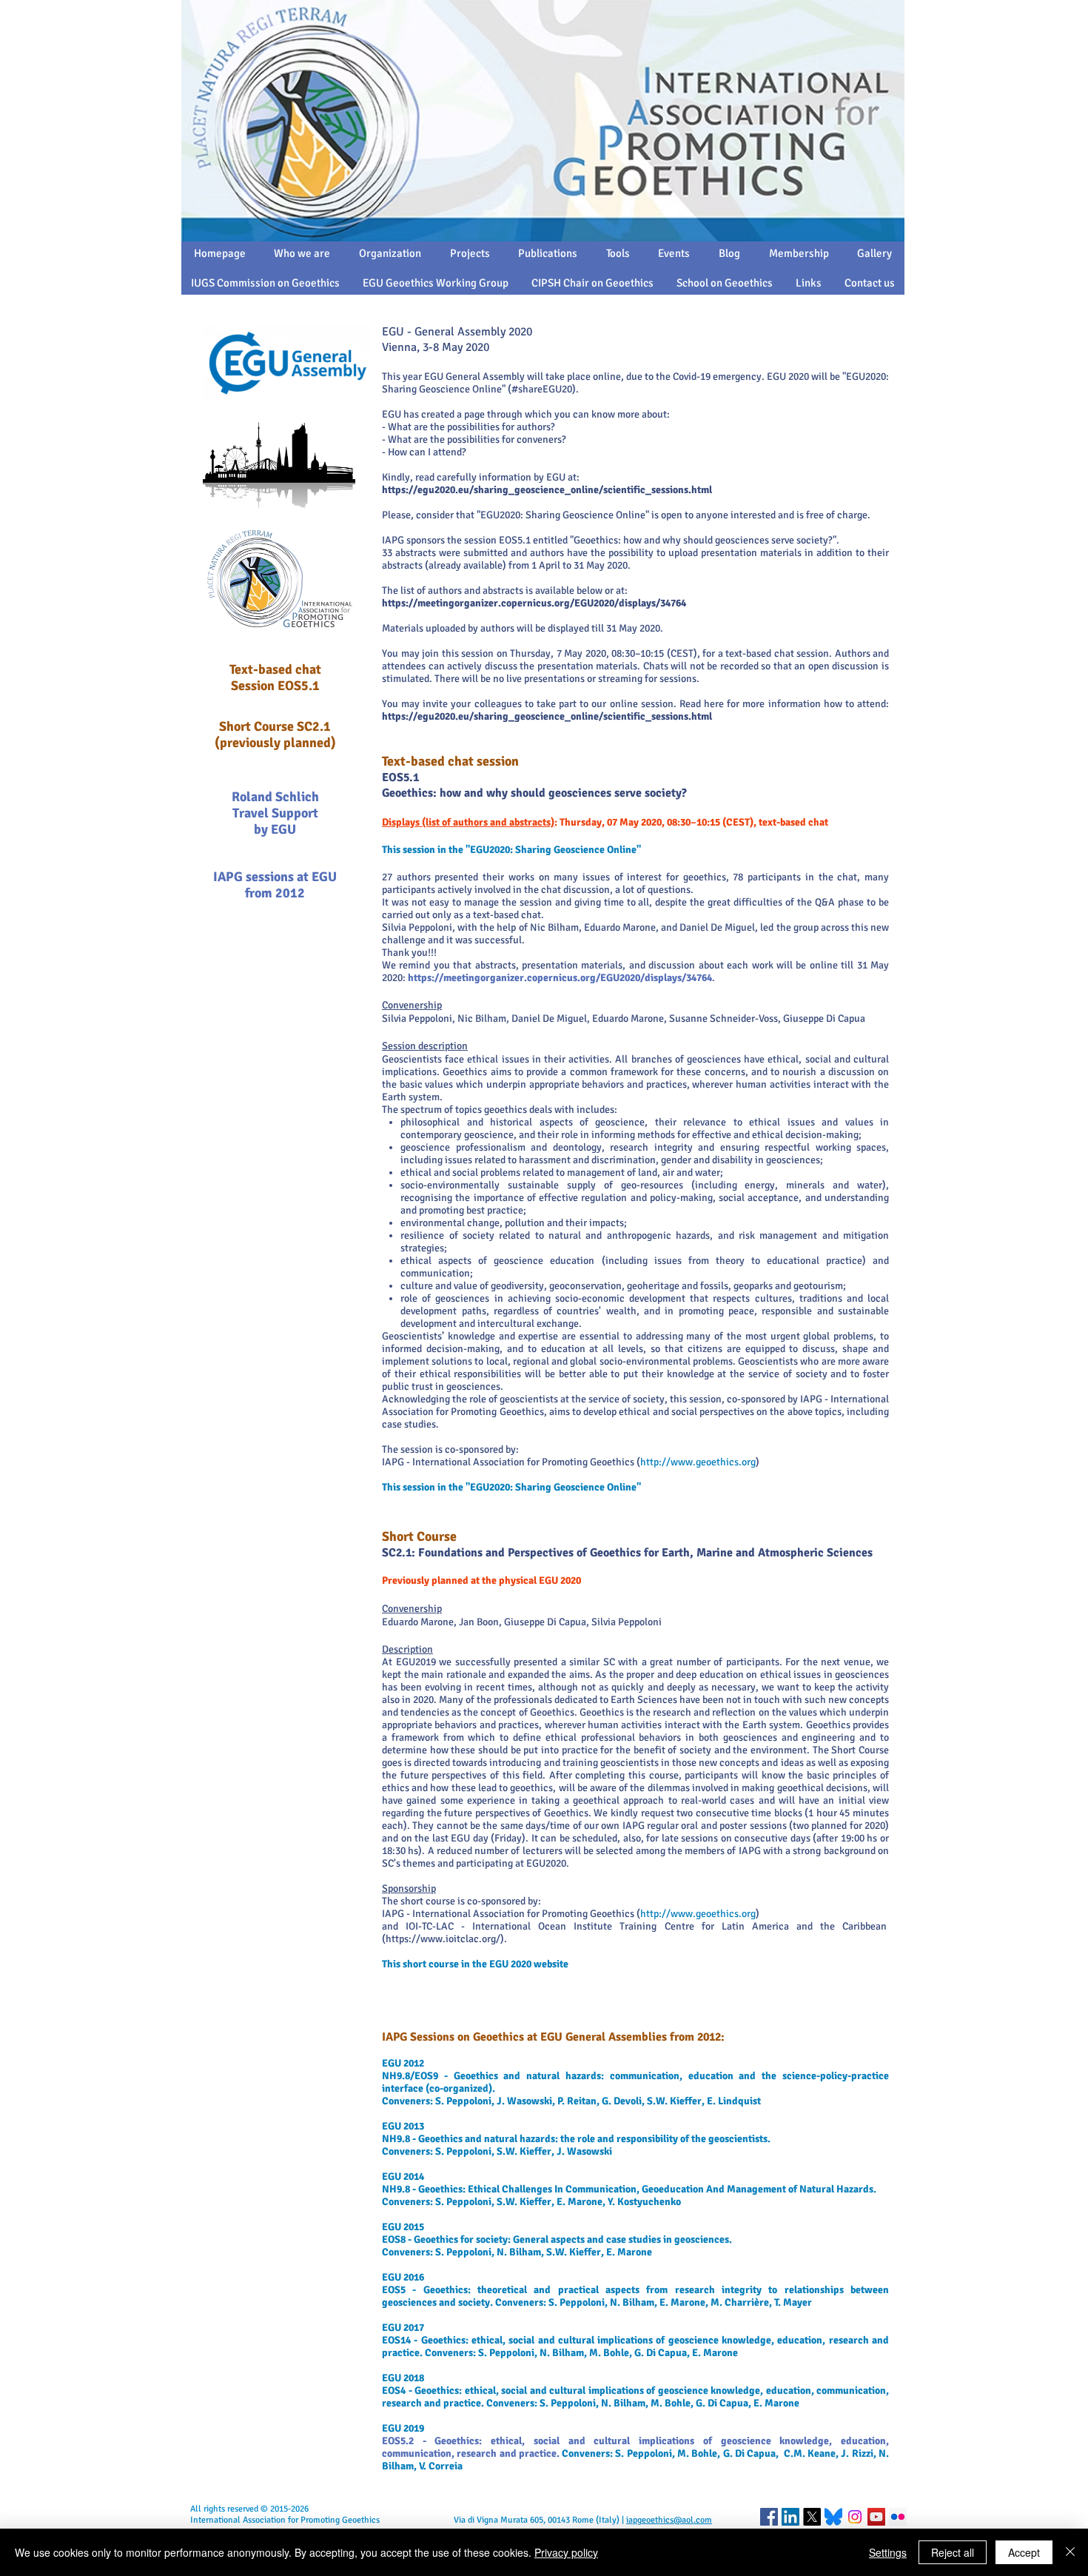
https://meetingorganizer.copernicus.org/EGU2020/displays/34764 (534, 603)
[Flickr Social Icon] (898, 2517)
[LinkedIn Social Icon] (790, 2517)
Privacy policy (566, 2552)
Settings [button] (888, 2552)
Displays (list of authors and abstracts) (468, 822)
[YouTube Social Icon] (876, 2517)
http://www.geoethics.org (698, 1462)
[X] (812, 2517)
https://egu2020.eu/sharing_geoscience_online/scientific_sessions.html (547, 490)
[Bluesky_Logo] (833, 2517)
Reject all (953, 2552)
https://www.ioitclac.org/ (443, 1939)
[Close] (1070, 2552)
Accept (1024, 2552)
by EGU (275, 829)
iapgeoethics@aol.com (669, 2520)
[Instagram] (855, 2517)
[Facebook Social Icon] (769, 2517)
